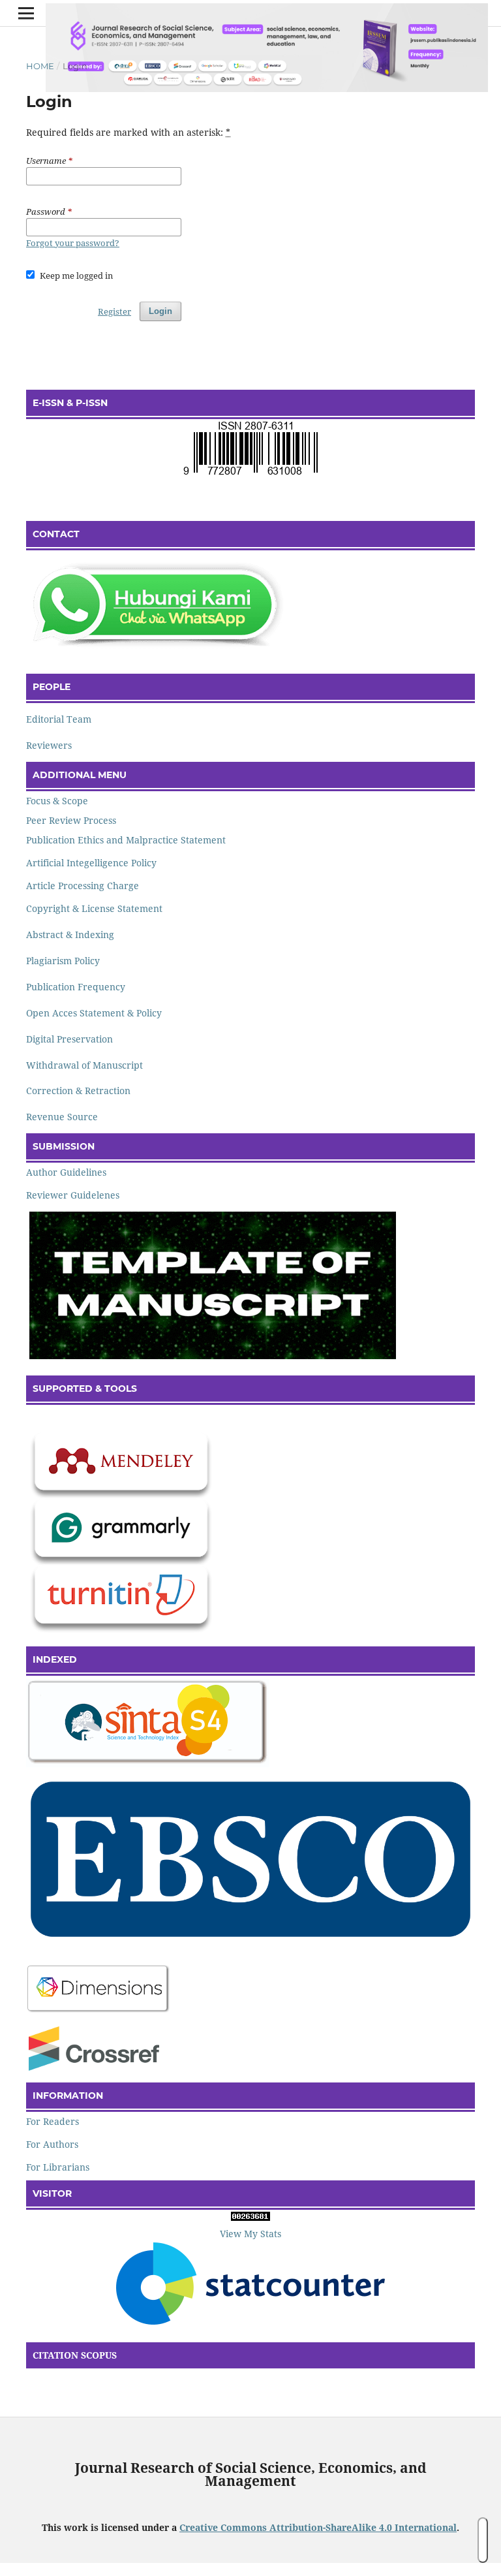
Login (160, 311)
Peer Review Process (71, 820)
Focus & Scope (57, 801)
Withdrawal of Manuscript (84, 1065)
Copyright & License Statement (94, 908)
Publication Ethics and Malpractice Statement (126, 840)
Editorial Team (59, 719)
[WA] (157, 649)
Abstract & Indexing (70, 935)
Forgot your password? (73, 243)
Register (114, 311)
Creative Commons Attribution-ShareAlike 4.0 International (318, 2527)
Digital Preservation (69, 1039)
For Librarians (58, 2167)
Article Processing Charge (83, 886)
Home (40, 66)
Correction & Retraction (78, 1091)
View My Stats (250, 2234)
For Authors (52, 2144)
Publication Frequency (77, 987)
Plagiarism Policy (63, 961)
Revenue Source (62, 1117)
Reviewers (49, 745)
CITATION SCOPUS (75, 2355)
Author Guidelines (66, 1172)
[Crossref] (94, 2067)
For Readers (53, 2121)
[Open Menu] (26, 13)
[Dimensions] (99, 2011)
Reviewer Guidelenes (73, 1195)
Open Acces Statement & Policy (94, 1013)
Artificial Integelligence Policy (91, 863)
